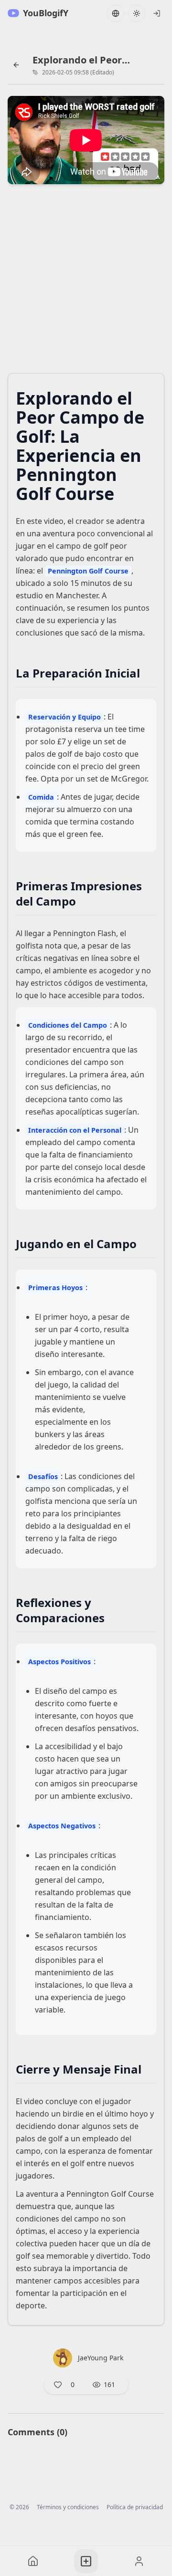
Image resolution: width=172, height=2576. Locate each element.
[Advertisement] (86, 282)
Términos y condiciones (68, 2507)
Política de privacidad (135, 2507)
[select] (157, 13)
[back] (16, 65)
